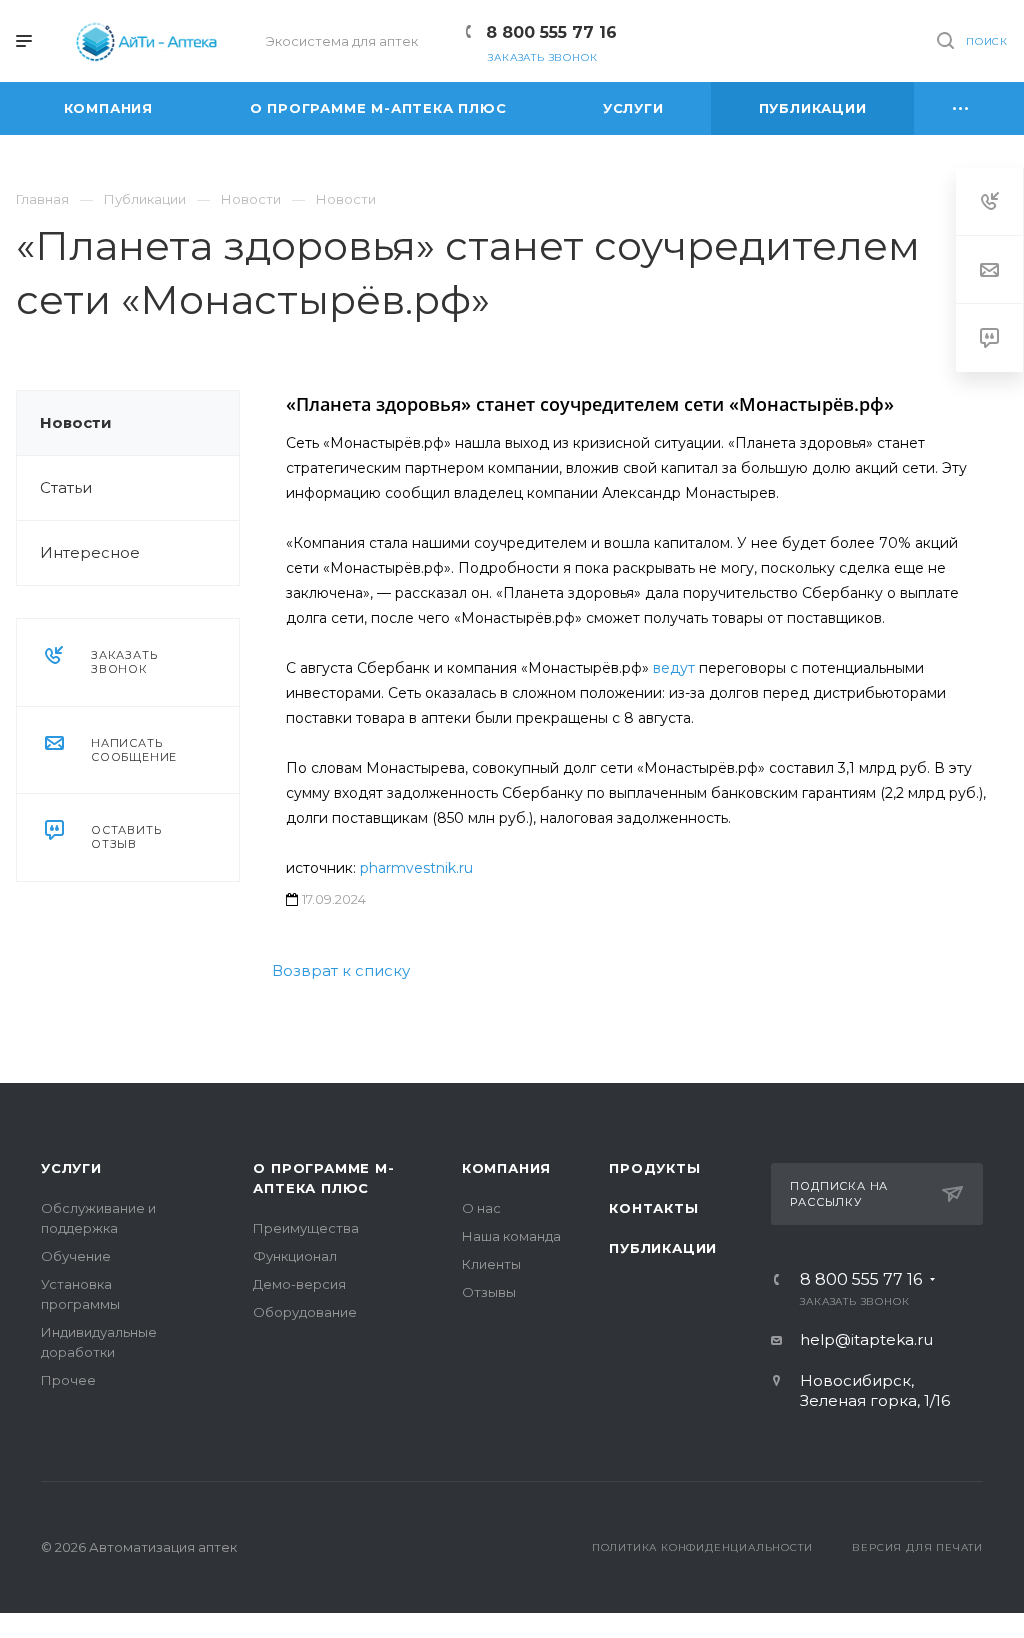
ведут (674, 668)
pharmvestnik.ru (416, 868)
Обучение (76, 1256)
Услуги (71, 1168)
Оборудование (305, 1312)
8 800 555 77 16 (551, 32)
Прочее (68, 1380)
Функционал (295, 1256)
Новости (76, 422)
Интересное (90, 552)
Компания (506, 1168)
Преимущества (306, 1228)
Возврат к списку (341, 970)
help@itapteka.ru (866, 1339)
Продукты (654, 1168)
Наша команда (511, 1236)
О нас (481, 1208)
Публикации (663, 1248)
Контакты (653, 1208)
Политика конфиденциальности (702, 1547)
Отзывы (489, 1292)
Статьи (66, 487)
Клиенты (491, 1264)
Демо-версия (299, 1284)
